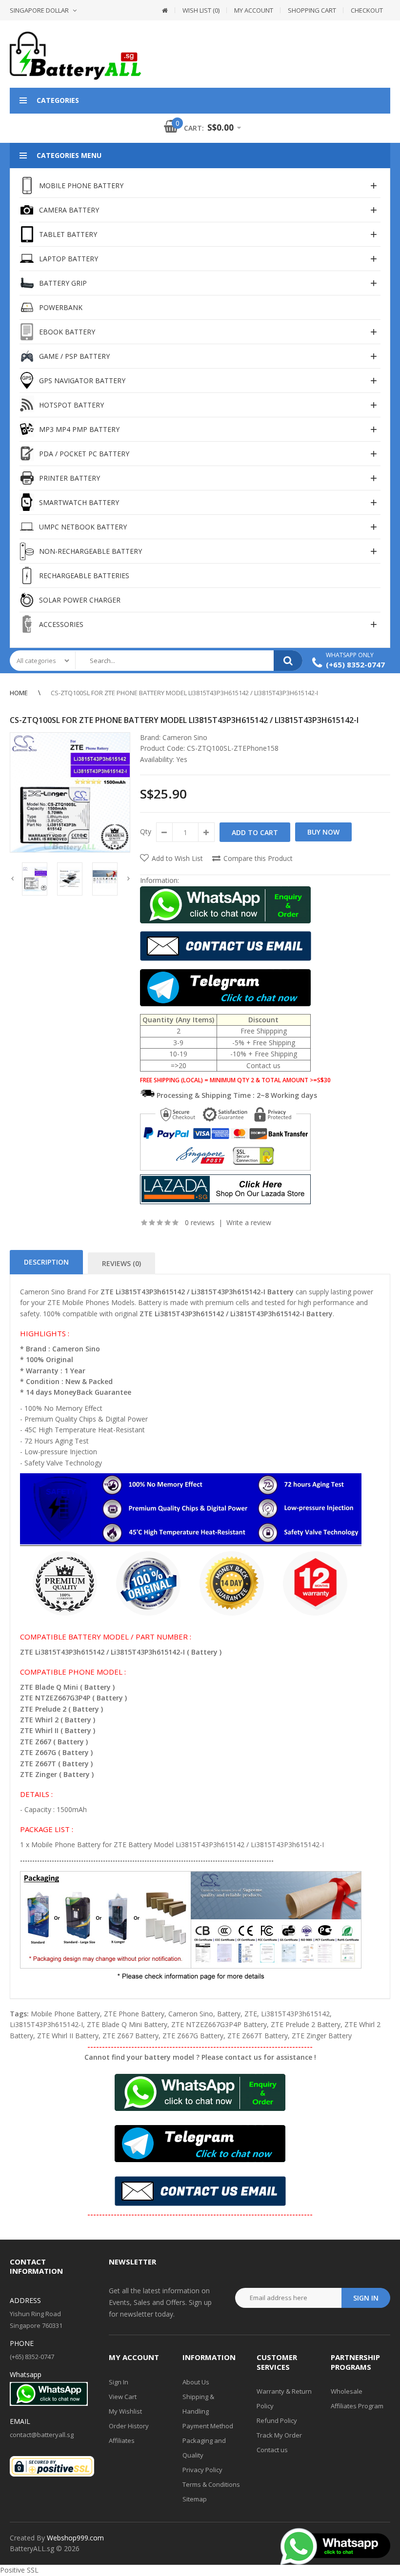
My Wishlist (125, 2411)
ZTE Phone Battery (134, 2014)
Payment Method (208, 2426)
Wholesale (347, 2391)
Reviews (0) (121, 1263)
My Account (254, 10)
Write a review (249, 1222)
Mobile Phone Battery (65, 2014)
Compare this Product (258, 858)
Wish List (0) (201, 10)
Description (46, 1262)
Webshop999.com (75, 2538)
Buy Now (323, 832)
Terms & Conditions (211, 2484)
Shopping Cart (312, 10)
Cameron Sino (185, 737)
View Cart (123, 2397)
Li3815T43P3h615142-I (46, 2024)
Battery (229, 2014)
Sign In (119, 2382)
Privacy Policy (202, 2470)
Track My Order (279, 2435)
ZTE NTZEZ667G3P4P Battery (219, 2024)
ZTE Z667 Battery (130, 2036)
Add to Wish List (177, 858)
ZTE (251, 2014)
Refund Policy (277, 2420)
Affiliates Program (357, 2406)
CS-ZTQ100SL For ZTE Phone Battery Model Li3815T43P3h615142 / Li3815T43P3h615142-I (184, 693)
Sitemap (195, 2499)
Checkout (367, 10)
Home (19, 693)
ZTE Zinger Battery (322, 2036)
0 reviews (200, 1222)
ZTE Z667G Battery (193, 2036)
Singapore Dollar (39, 10)
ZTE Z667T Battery (258, 2036)
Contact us (272, 2450)
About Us (196, 2382)
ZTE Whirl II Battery (68, 2036)
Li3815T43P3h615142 (295, 2014)
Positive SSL (19, 2570)
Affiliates (122, 2440)
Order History (129, 2426)
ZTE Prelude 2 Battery (306, 2024)
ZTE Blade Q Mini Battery (127, 2024)
